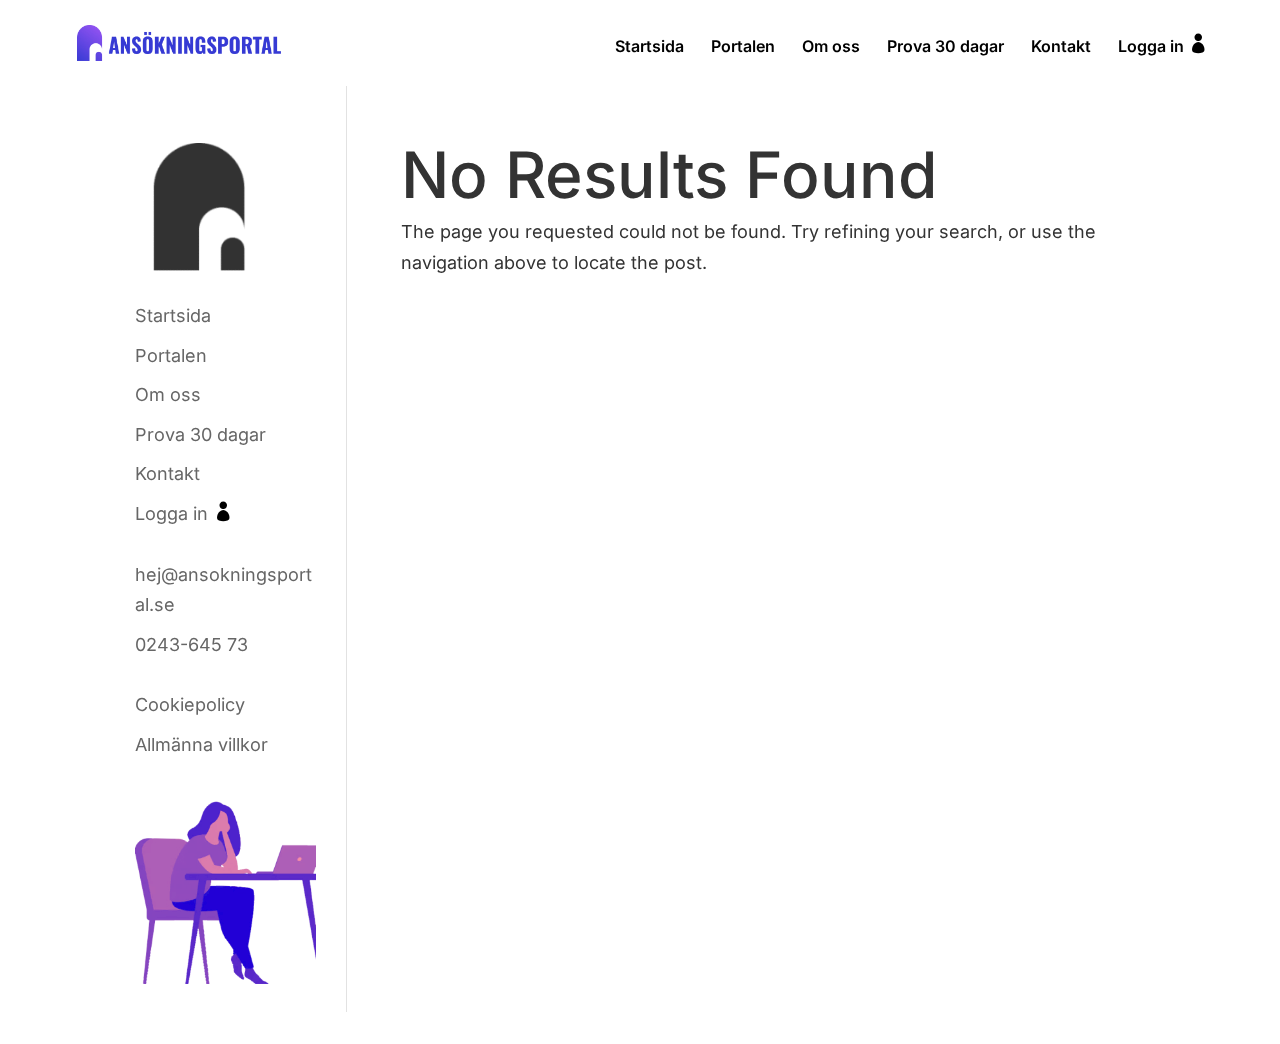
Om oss (831, 47)
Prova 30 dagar (945, 47)
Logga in (1163, 44)
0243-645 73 (191, 644)
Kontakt (1061, 47)
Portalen (743, 47)
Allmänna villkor (201, 744)
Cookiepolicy (190, 704)
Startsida (649, 47)
